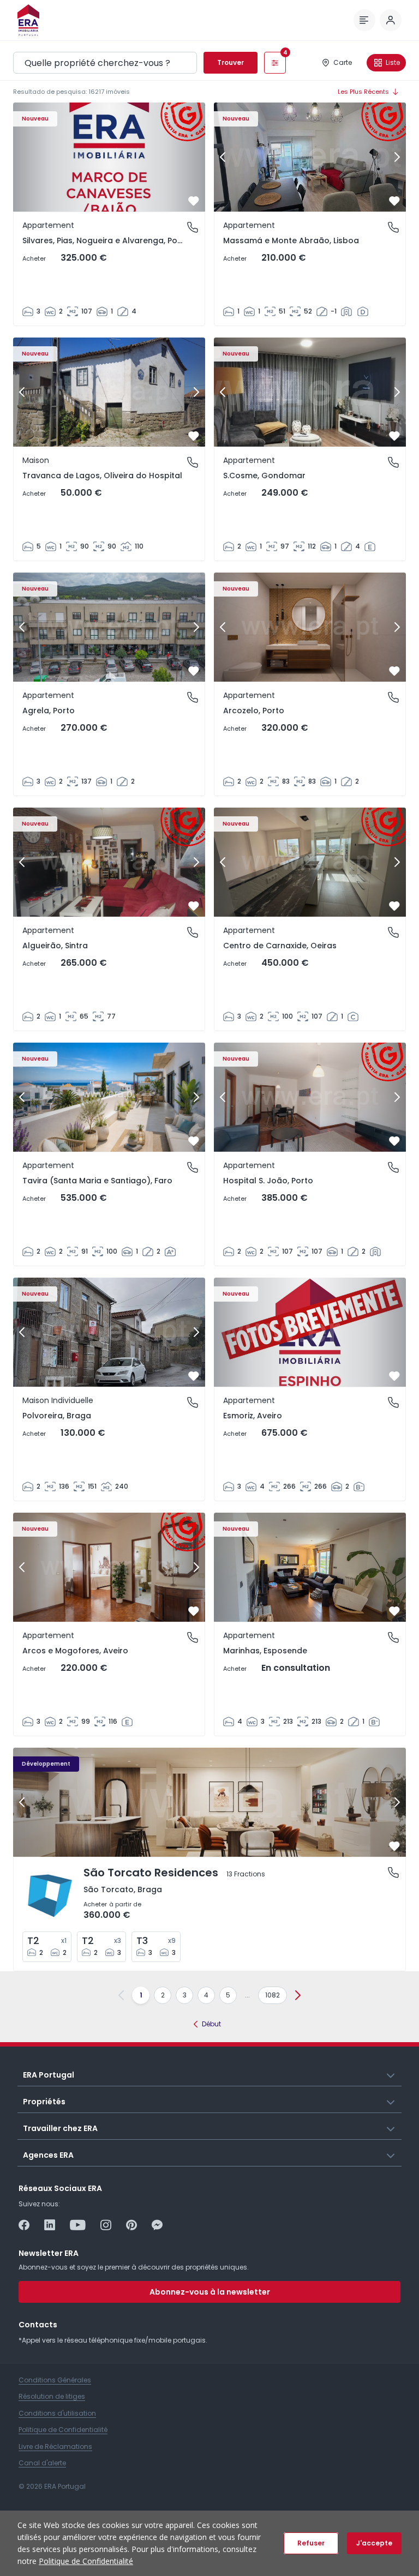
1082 (273, 1995)
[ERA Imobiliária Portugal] (28, 20)
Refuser (311, 2543)
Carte (343, 62)
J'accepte (374, 2543)
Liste (393, 62)
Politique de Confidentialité (86, 2561)
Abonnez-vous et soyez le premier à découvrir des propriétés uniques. (134, 2267)
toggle (391, 2074)
